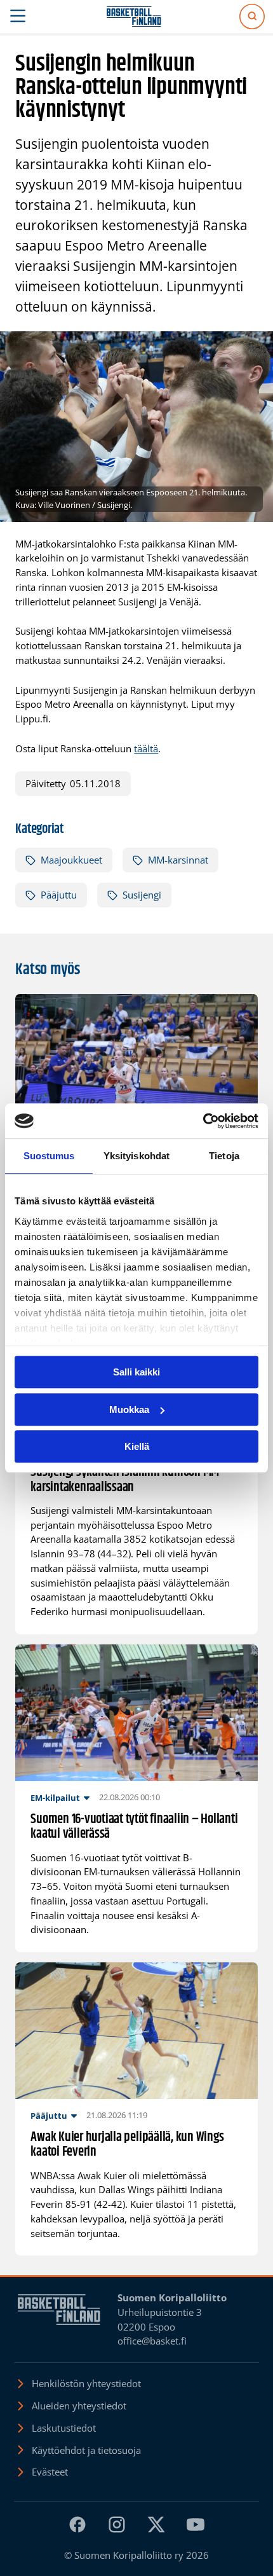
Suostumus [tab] (49, 1156)
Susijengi (142, 895)
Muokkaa (129, 1409)
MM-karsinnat (178, 860)
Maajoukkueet (71, 860)
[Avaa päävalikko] (18, 17)
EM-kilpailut (55, 1798)
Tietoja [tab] (224, 1156)
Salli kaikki (136, 1372)
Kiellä (137, 1446)
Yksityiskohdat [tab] (136, 1156)
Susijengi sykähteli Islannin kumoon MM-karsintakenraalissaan (127, 1480)
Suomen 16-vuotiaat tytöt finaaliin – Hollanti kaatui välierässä (134, 1827)
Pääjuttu (59, 895)
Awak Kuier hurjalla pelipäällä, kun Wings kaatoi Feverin (127, 2145)
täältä (146, 748)
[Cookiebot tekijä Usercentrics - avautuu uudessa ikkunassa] (203, 1121)
